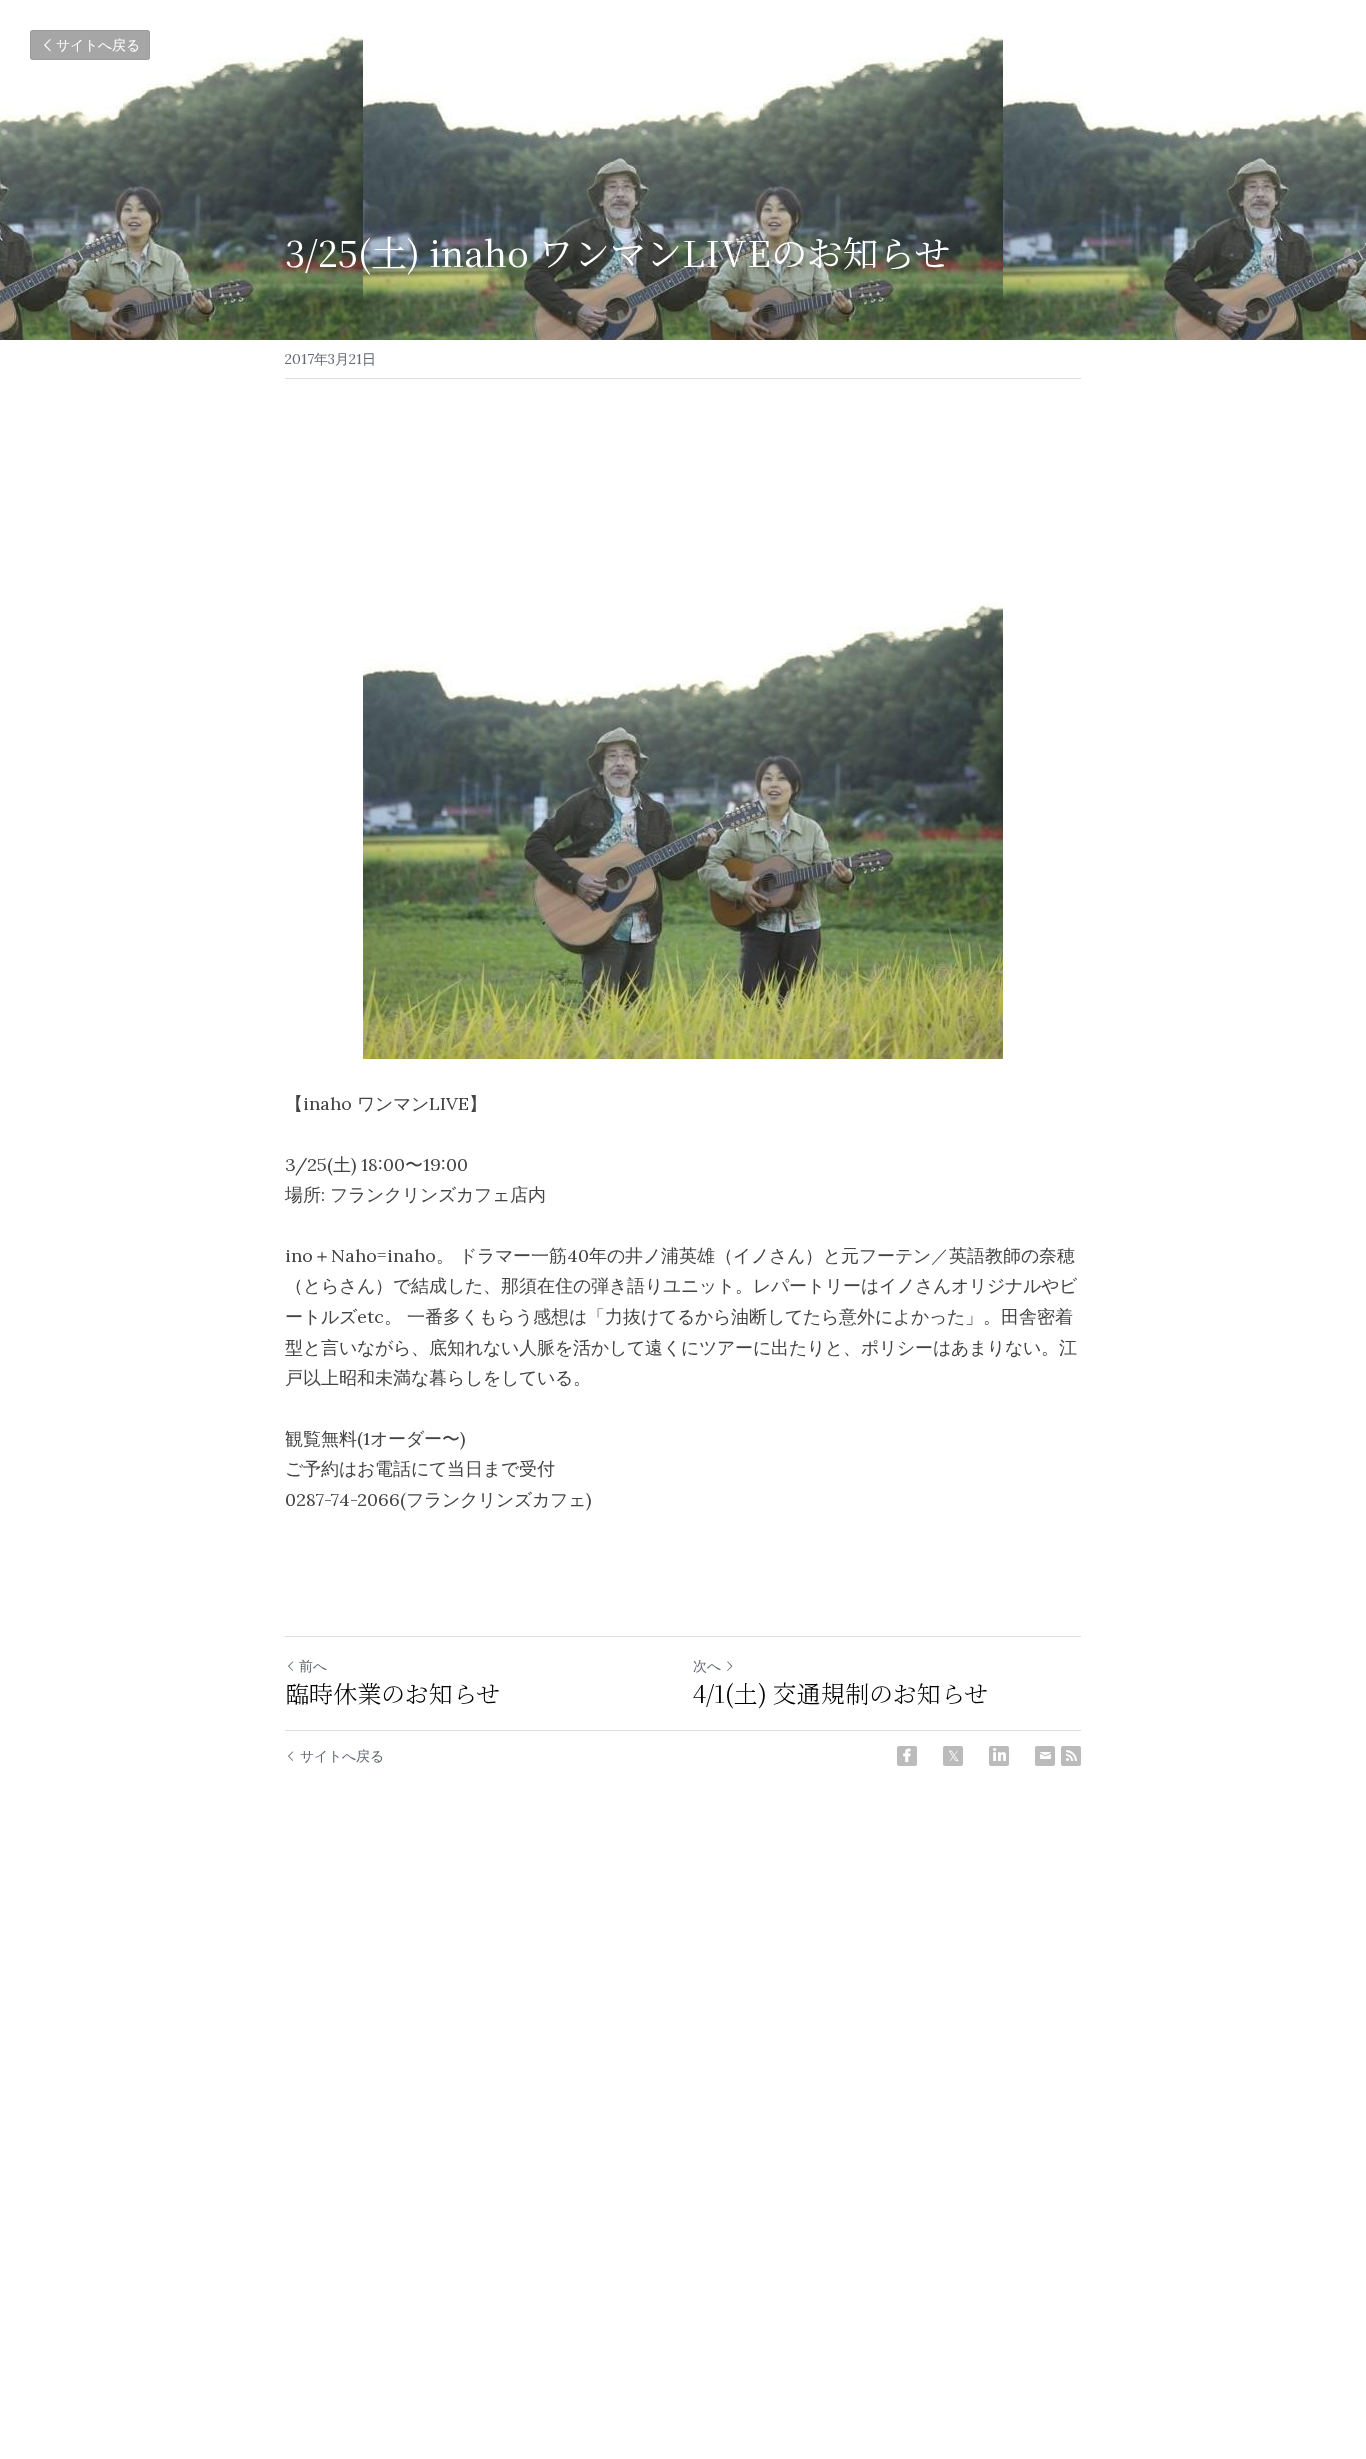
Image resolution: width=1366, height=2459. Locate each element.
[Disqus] (683, 2106)
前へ (313, 1666)
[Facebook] (907, 1756)
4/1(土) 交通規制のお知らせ (840, 1693)
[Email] (1045, 1756)
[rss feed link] (1071, 1756)
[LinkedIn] (999, 1756)
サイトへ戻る (98, 45)
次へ (707, 1666)
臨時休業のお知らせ (392, 1693)
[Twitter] (953, 1756)
